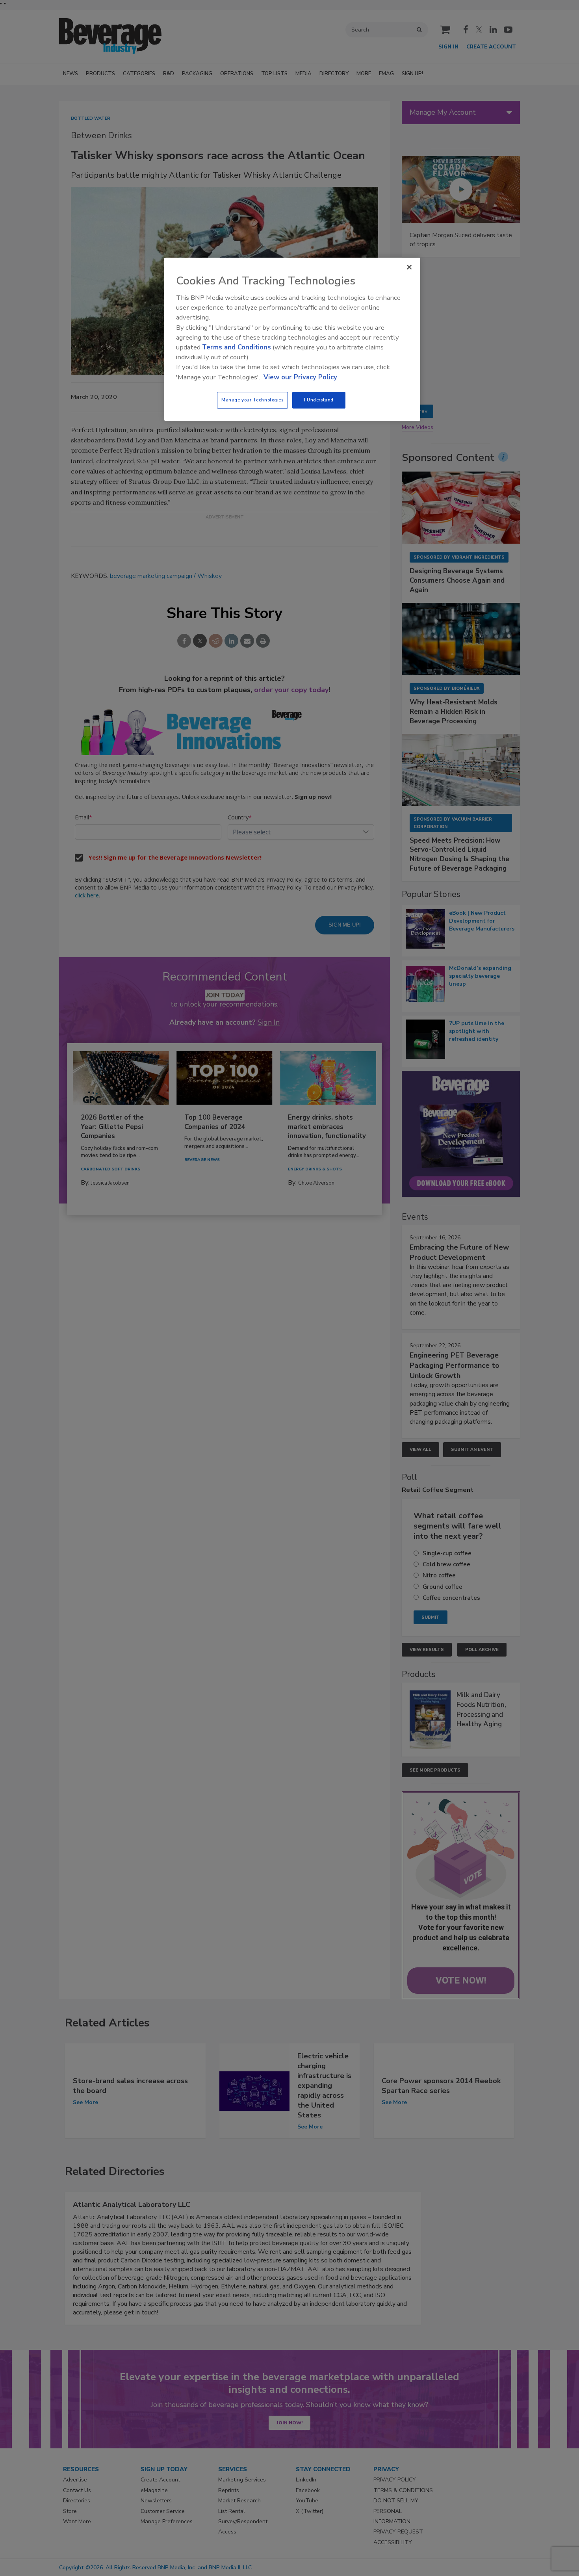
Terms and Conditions (237, 347)
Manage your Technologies (252, 400)
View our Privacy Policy (300, 377)
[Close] (409, 267)
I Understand (319, 400)
